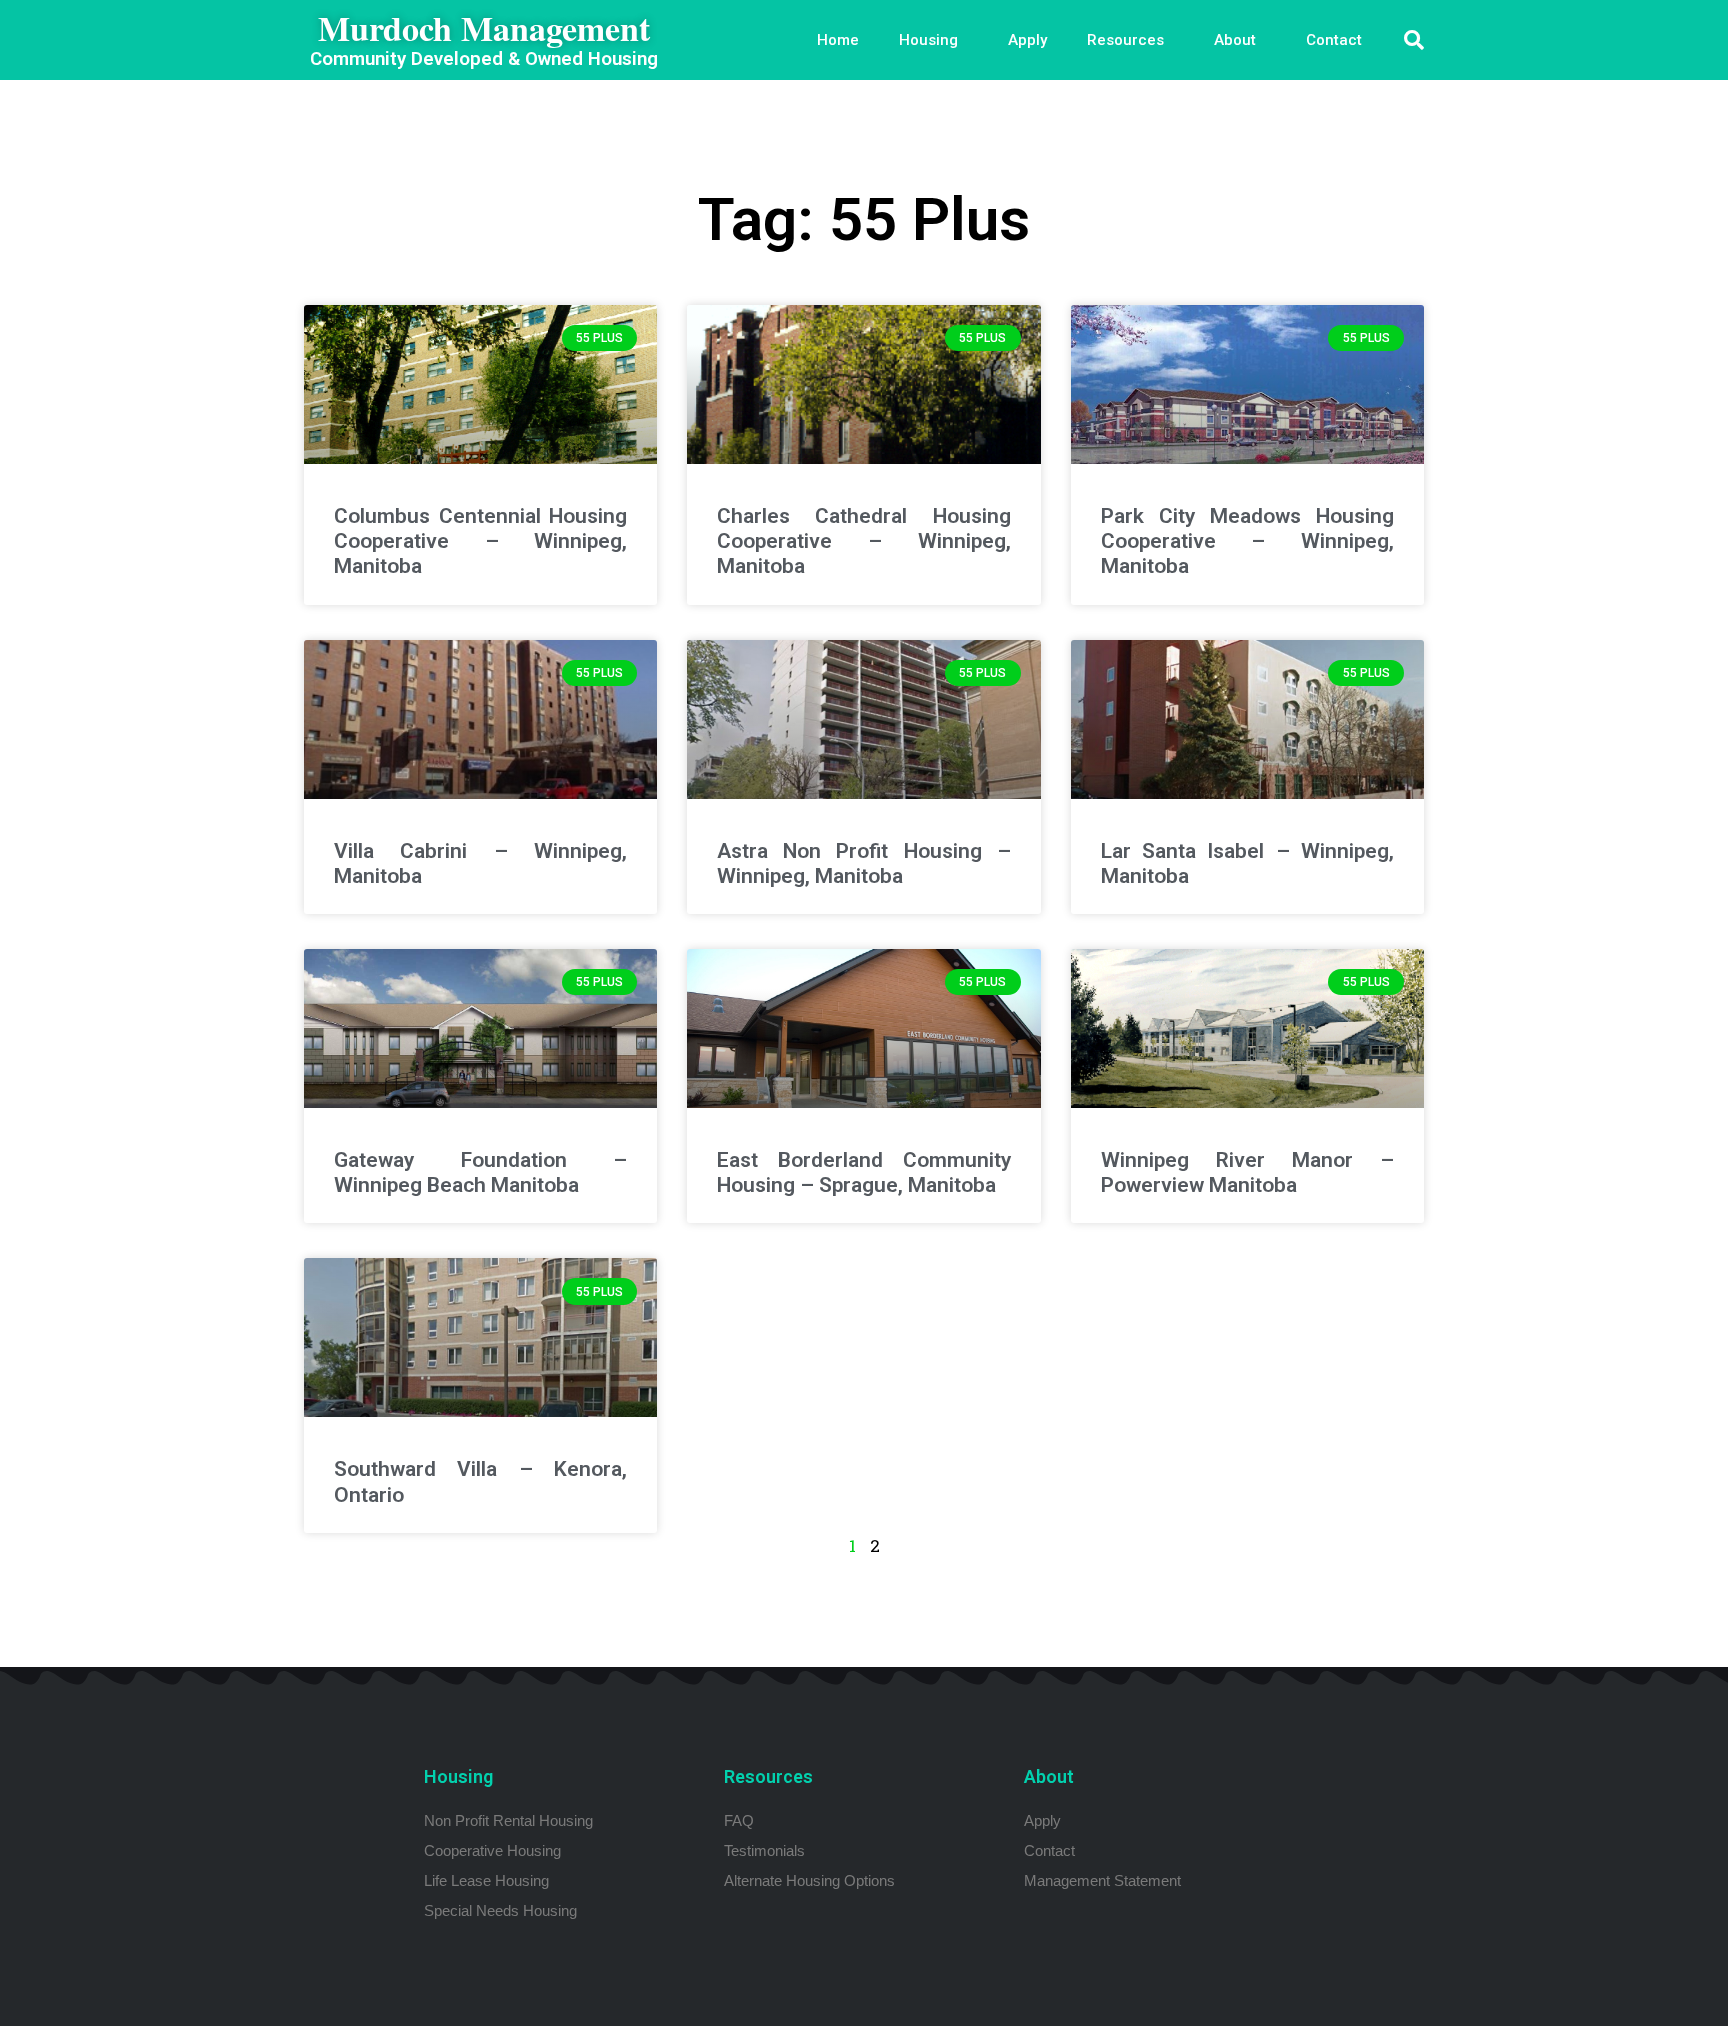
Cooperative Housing (492, 1850)
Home (838, 40)
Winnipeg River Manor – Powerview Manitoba (1247, 1172)
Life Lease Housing (486, 1880)
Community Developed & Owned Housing (484, 59)
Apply (1027, 40)
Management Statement (1102, 1880)
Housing (928, 40)
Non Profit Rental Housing (508, 1820)
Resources (1125, 40)
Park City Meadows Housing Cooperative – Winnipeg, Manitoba (1247, 541)
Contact (1334, 40)
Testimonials (764, 1850)
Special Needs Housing (500, 1910)
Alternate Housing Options (809, 1880)
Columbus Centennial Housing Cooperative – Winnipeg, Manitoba (480, 541)
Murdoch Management (484, 28)
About (1235, 40)
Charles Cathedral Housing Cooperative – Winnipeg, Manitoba (863, 541)
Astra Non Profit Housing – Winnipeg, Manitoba (863, 863)
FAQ (739, 1820)
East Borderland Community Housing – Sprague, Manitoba (863, 1172)
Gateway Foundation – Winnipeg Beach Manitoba (480, 1172)
